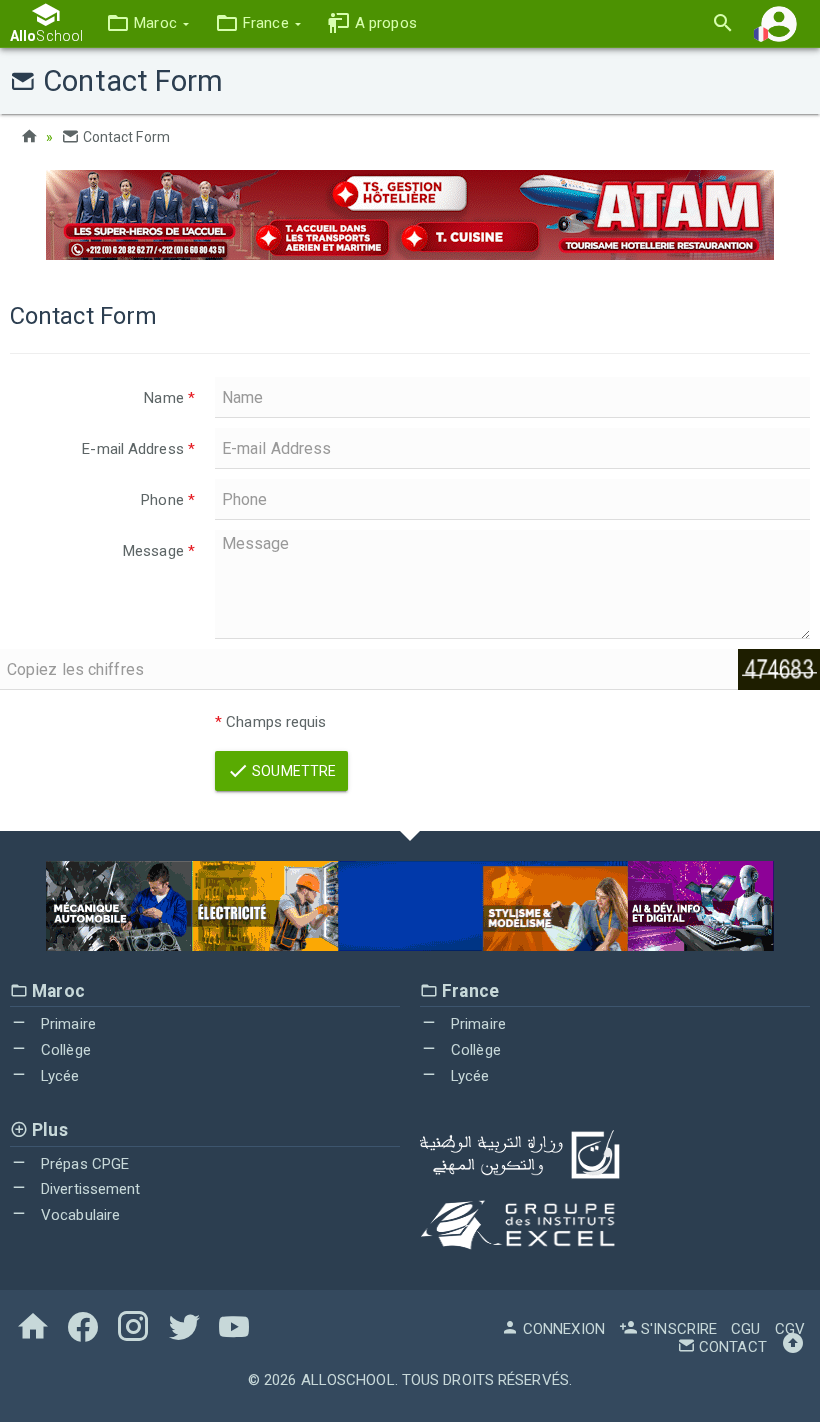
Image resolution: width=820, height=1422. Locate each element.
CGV (790, 1329)
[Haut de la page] (793, 1347)
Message (159, 551)
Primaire (66, 1024)
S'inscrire (677, 1329)
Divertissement (89, 1189)
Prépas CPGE (83, 1164)
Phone (168, 500)
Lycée (58, 1076)
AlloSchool (348, 1380)
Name (169, 398)
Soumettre (292, 771)
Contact (731, 1347)
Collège (64, 1050)
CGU (745, 1329)
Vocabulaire (78, 1215)
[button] (147, 23)
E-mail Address (138, 449)
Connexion (562, 1329)
